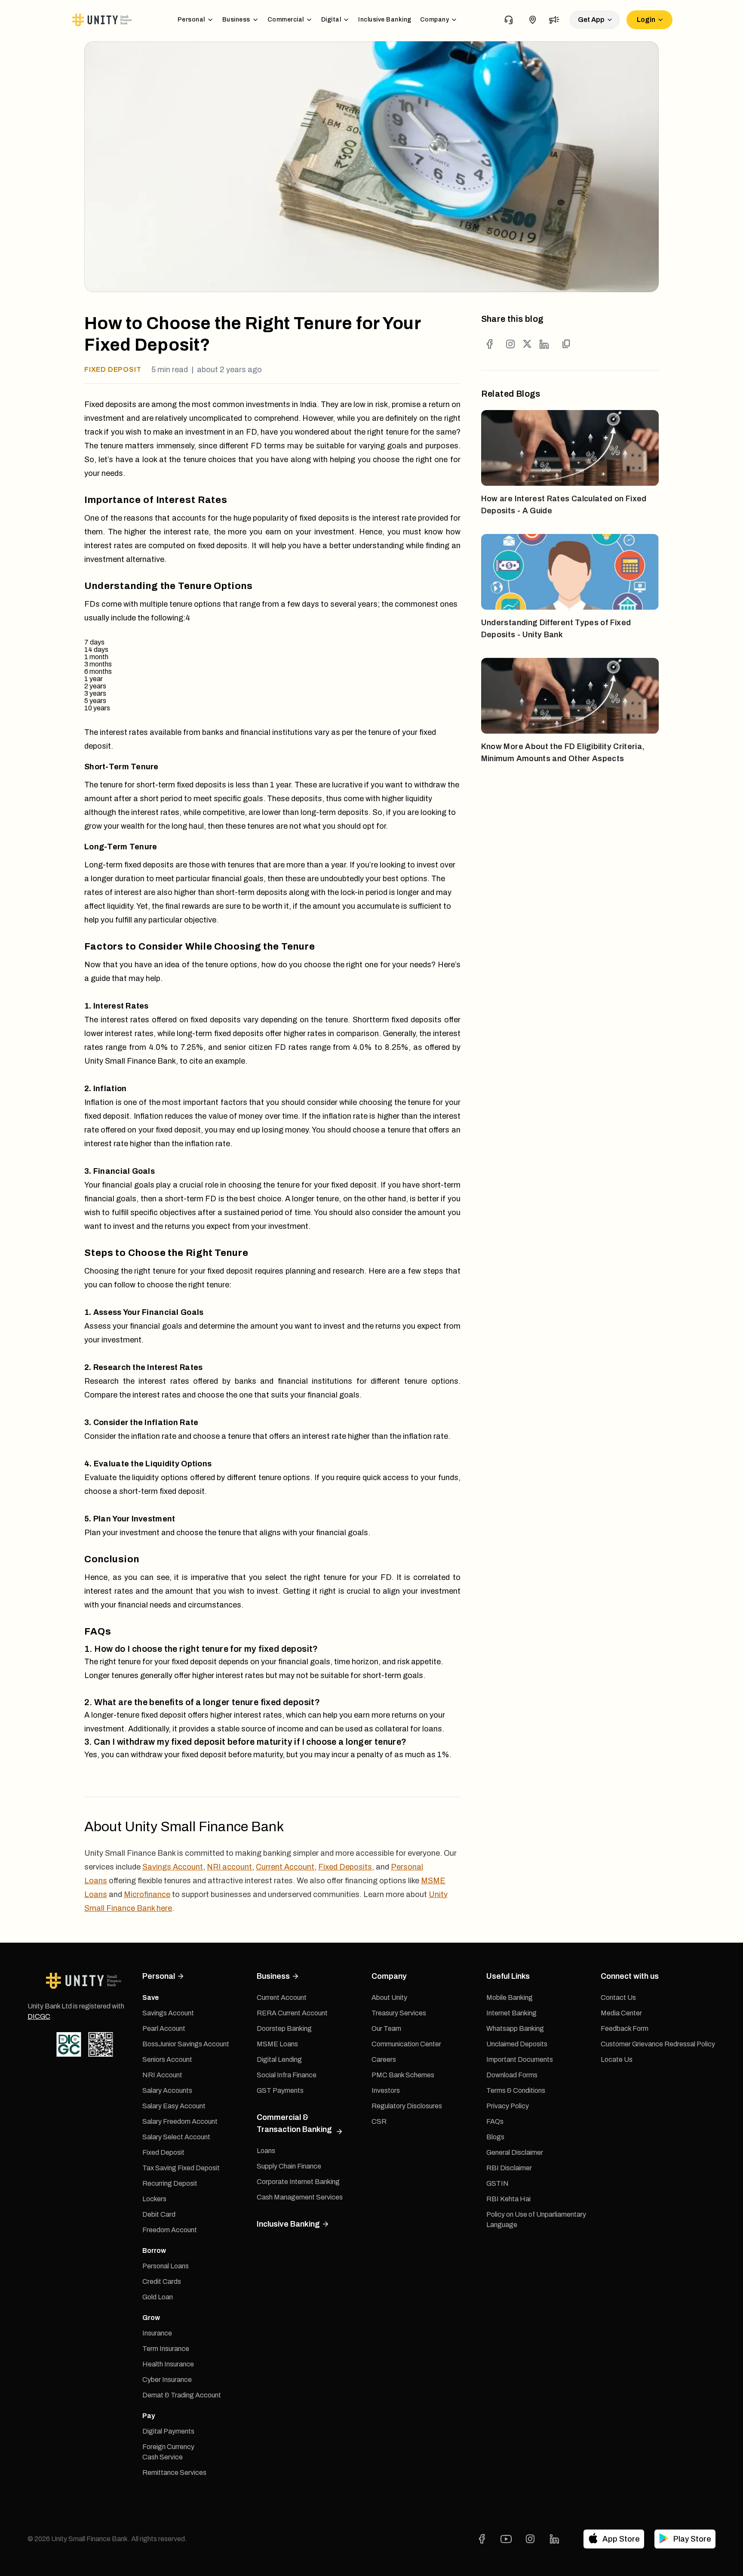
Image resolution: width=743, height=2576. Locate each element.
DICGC (39, 2016)
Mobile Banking (510, 1998)
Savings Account (173, 1867)
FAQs (495, 2121)
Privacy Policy (508, 2106)
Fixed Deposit (163, 2152)
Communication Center (406, 2044)
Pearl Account (164, 2028)
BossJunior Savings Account (186, 2044)
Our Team (386, 2028)
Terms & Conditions (516, 2090)
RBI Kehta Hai (508, 2199)
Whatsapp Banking (515, 2028)
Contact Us (618, 1998)
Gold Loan (158, 2297)
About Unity (389, 1998)
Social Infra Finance (287, 2075)
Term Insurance (166, 2349)
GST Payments (280, 2090)
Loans (266, 2151)
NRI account (229, 1867)
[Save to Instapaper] (510, 344)
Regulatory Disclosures (407, 2106)
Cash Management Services (300, 2197)
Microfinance (147, 1894)
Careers (384, 2059)
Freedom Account (170, 2230)
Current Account (285, 1867)
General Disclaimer (515, 2152)
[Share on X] (527, 344)
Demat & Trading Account (182, 2395)
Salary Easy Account (174, 2106)
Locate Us (617, 2059)
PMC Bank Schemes (403, 2075)
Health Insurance (168, 2364)
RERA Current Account (292, 2013)
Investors (386, 2090)
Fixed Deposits (345, 1867)
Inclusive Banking (385, 20)
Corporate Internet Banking (298, 2182)
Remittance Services (174, 2473)
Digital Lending (279, 2059)
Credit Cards (162, 2281)
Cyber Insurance (167, 2380)
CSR (379, 2121)
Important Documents (520, 2059)
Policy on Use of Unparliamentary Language (536, 2220)
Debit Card (159, 2214)
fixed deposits (201, 785)
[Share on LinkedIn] (544, 344)
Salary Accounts (167, 2090)
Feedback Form (625, 2028)
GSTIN (497, 2183)
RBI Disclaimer (509, 2168)
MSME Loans (277, 2044)
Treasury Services (399, 2013)
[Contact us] (509, 20)
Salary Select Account (176, 2137)
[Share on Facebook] (490, 344)
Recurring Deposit (170, 2183)
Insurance (157, 2333)
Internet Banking (511, 2013)
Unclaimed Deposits (517, 2044)
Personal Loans (166, 2266)
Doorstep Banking (284, 2028)
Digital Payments (168, 2431)
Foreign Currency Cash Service (168, 2452)
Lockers (154, 2199)
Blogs (495, 2137)
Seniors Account (167, 2059)
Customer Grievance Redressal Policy (658, 2044)
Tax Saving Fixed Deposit (181, 2168)
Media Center (621, 2013)
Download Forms (512, 2075)
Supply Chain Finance (289, 2166)
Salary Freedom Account (180, 2121)
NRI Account (162, 2075)
